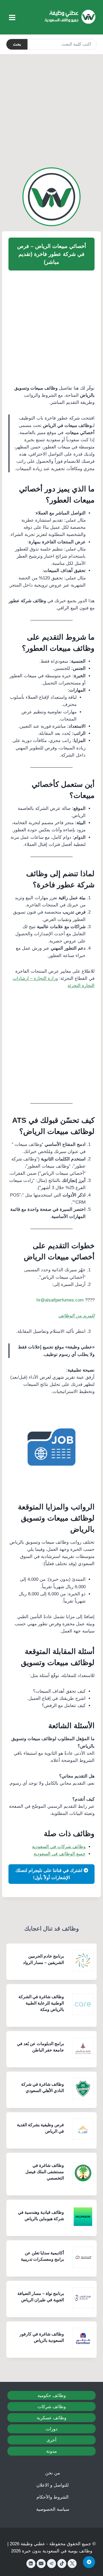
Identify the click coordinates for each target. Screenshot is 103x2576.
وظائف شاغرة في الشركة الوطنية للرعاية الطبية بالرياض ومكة (41, 2003)
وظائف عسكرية (51, 2418)
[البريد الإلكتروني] (41, 2564)
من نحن (53, 2473)
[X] (72, 2564)
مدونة (51, 2451)
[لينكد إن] (31, 2564)
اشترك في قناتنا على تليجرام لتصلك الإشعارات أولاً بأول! (50, 1874)
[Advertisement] (51, 108)
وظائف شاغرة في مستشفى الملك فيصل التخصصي (45, 2172)
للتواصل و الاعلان (53, 2485)
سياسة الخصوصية (53, 2509)
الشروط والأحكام (53, 2497)
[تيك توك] (62, 2564)
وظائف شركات (52, 2407)
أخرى (51, 2440)
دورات (52, 2429)
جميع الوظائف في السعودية (60, 1854)
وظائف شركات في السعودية (59, 1847)
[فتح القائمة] (12, 17)
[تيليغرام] (51, 2564)
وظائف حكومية (52, 2396)
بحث (17, 44)
